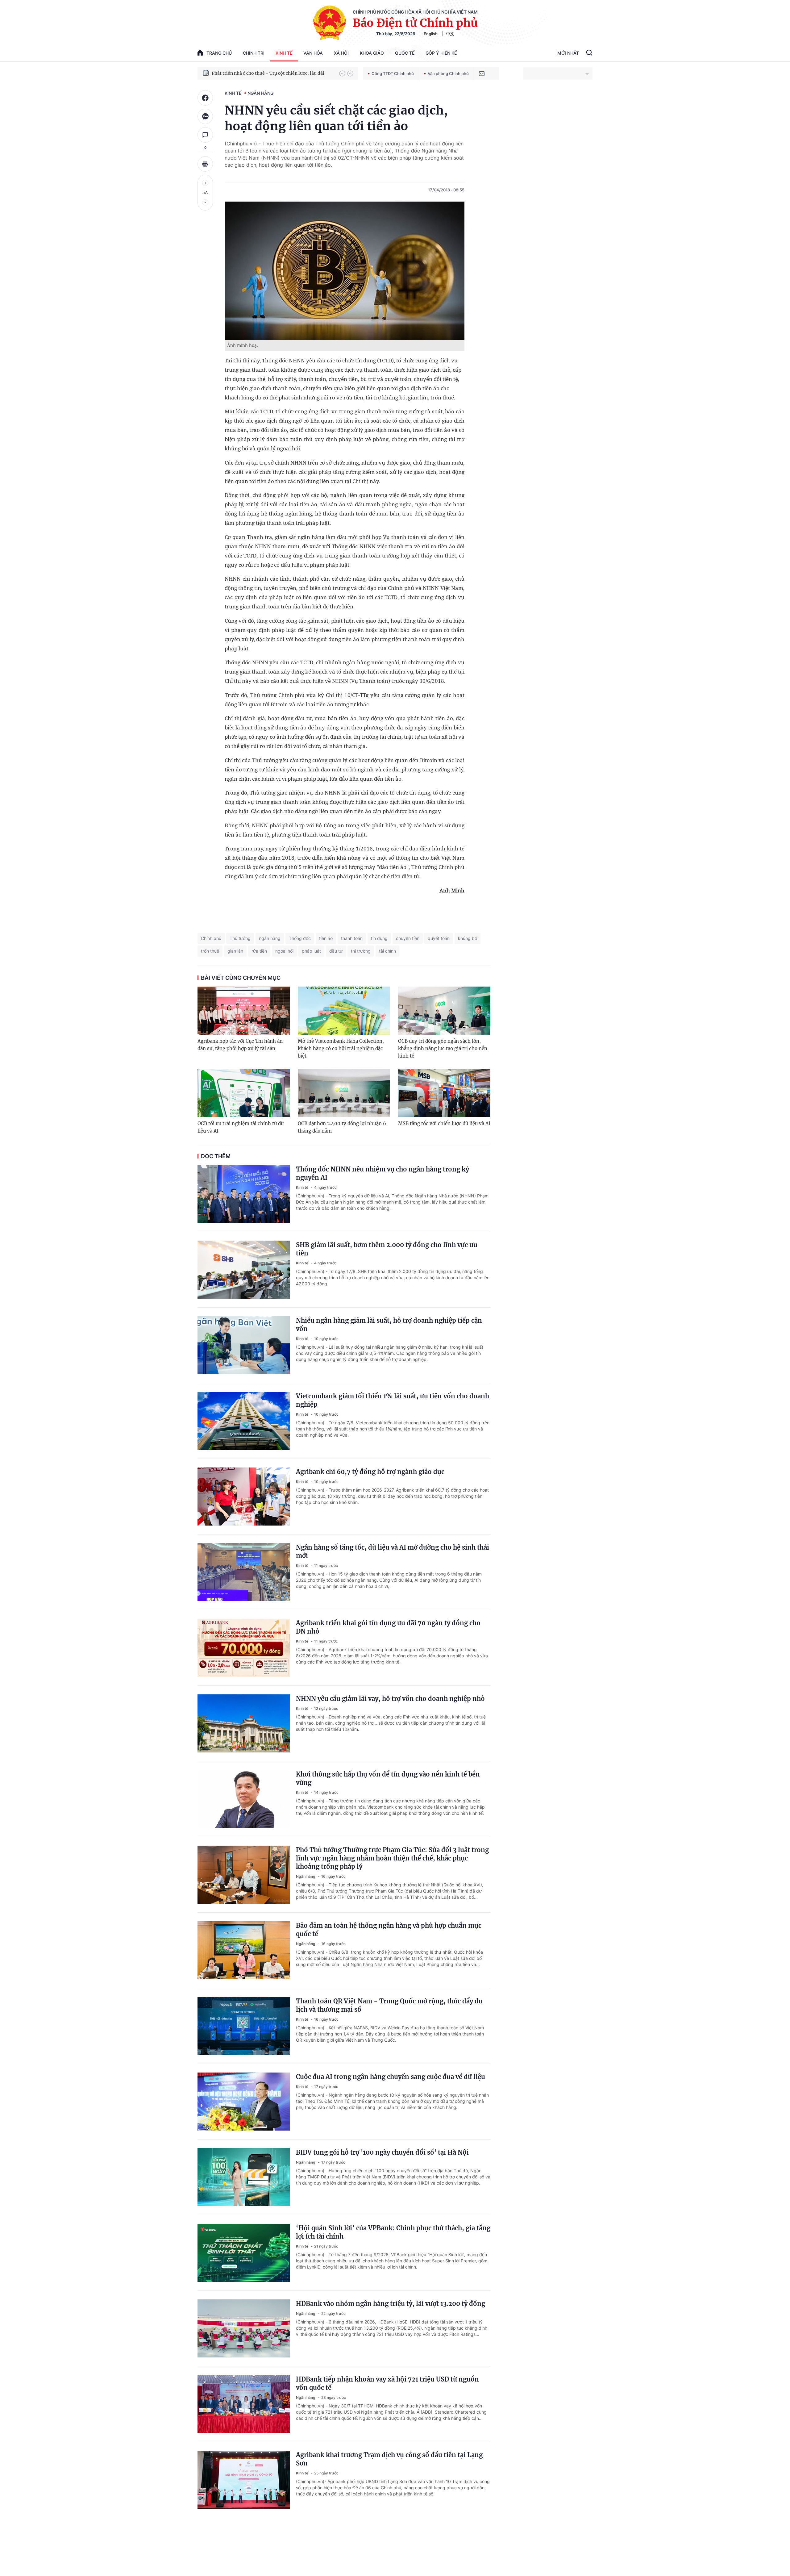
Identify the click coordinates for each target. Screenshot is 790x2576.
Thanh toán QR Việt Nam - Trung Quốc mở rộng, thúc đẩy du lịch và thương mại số (389, 2005)
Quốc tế (405, 53)
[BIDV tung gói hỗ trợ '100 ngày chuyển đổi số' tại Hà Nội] (244, 2177)
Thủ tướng (240, 938)
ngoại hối (284, 951)
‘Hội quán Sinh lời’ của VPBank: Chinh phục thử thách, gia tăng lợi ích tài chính (393, 2232)
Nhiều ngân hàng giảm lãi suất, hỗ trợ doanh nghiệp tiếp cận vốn (389, 1325)
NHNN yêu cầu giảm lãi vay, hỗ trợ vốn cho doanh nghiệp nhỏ (390, 1699)
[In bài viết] (205, 164)
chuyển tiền (408, 938)
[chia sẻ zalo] (205, 116)
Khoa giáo (372, 53)
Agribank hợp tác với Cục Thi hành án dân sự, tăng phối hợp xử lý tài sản (240, 1045)
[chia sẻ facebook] (205, 98)
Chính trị (254, 53)
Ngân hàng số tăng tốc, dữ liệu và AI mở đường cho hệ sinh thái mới (393, 1551)
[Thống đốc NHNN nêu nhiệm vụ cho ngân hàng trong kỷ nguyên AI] (244, 1194)
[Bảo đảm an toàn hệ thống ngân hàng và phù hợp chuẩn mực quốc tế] (244, 1950)
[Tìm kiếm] (589, 53)
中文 (450, 34)
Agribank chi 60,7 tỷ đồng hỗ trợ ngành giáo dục (370, 1472)
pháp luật (311, 951)
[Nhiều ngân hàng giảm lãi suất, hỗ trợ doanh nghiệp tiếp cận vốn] (244, 1345)
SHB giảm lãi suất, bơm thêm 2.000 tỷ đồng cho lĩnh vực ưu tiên (387, 1249)
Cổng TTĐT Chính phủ (393, 73)
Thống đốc (300, 938)
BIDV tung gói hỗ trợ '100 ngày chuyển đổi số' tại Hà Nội (382, 2152)
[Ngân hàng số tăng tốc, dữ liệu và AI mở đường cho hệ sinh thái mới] (244, 1572)
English (431, 34)
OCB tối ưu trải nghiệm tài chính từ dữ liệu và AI (241, 1127)
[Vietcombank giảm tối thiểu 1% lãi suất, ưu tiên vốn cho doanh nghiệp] (244, 1421)
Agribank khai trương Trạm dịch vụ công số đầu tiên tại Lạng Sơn (389, 2459)
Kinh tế (284, 53)
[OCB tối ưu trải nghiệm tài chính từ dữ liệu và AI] (244, 1093)
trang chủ (219, 53)
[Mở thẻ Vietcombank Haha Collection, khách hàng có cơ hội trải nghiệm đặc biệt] (344, 1011)
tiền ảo (326, 938)
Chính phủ (211, 938)
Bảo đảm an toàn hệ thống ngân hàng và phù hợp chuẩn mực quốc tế (389, 1930)
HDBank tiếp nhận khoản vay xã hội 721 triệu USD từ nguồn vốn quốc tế (387, 2383)
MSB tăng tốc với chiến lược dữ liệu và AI (444, 1123)
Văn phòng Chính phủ (448, 73)
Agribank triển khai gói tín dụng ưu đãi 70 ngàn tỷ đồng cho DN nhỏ (388, 1627)
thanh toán (352, 938)
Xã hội (341, 53)
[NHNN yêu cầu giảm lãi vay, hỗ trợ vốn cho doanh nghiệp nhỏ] (244, 1723)
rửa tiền (259, 951)
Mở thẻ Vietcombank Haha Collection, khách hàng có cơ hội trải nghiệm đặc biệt (341, 1048)
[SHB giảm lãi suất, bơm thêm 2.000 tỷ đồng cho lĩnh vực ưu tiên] (244, 1270)
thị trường (361, 951)
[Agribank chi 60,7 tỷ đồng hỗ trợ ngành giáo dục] (244, 1497)
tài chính (387, 951)
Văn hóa (313, 53)
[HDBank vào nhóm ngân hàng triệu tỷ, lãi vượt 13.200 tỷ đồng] (244, 2328)
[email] (482, 73)
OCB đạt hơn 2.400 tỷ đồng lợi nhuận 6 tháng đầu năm (342, 1127)
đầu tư (336, 951)
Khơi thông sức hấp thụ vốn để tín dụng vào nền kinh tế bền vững (388, 1778)
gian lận (235, 951)
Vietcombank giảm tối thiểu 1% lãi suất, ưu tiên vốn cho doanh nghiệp (393, 1400)
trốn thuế (210, 951)
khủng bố (468, 938)
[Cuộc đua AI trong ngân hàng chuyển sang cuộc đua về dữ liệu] (244, 2102)
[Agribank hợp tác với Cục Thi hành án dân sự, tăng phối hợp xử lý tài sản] (244, 1011)
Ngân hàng (260, 93)
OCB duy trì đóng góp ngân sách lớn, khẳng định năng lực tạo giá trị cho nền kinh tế (443, 1048)
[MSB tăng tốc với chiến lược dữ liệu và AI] (444, 1093)
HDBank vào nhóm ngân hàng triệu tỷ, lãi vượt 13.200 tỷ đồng (391, 2304)
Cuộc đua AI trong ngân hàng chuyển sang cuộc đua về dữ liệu (391, 2077)
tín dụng (379, 938)
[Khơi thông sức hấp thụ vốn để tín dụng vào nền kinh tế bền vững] (244, 1799)
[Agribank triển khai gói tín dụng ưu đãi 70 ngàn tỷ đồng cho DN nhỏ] (244, 1648)
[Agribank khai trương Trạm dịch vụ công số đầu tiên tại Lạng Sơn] (244, 2480)
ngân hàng (270, 938)
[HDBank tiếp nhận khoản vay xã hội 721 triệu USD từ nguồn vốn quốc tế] (244, 2404)
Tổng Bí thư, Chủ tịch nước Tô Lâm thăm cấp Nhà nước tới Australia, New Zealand (272, 73)
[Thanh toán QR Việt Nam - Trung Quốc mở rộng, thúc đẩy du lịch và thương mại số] (244, 2026)
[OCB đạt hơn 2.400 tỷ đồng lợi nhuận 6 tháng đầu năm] (344, 1093)
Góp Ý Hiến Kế (441, 53)
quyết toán (439, 938)
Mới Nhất (568, 53)
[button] (342, 73)
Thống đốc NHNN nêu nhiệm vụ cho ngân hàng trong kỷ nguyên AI (383, 1173)
